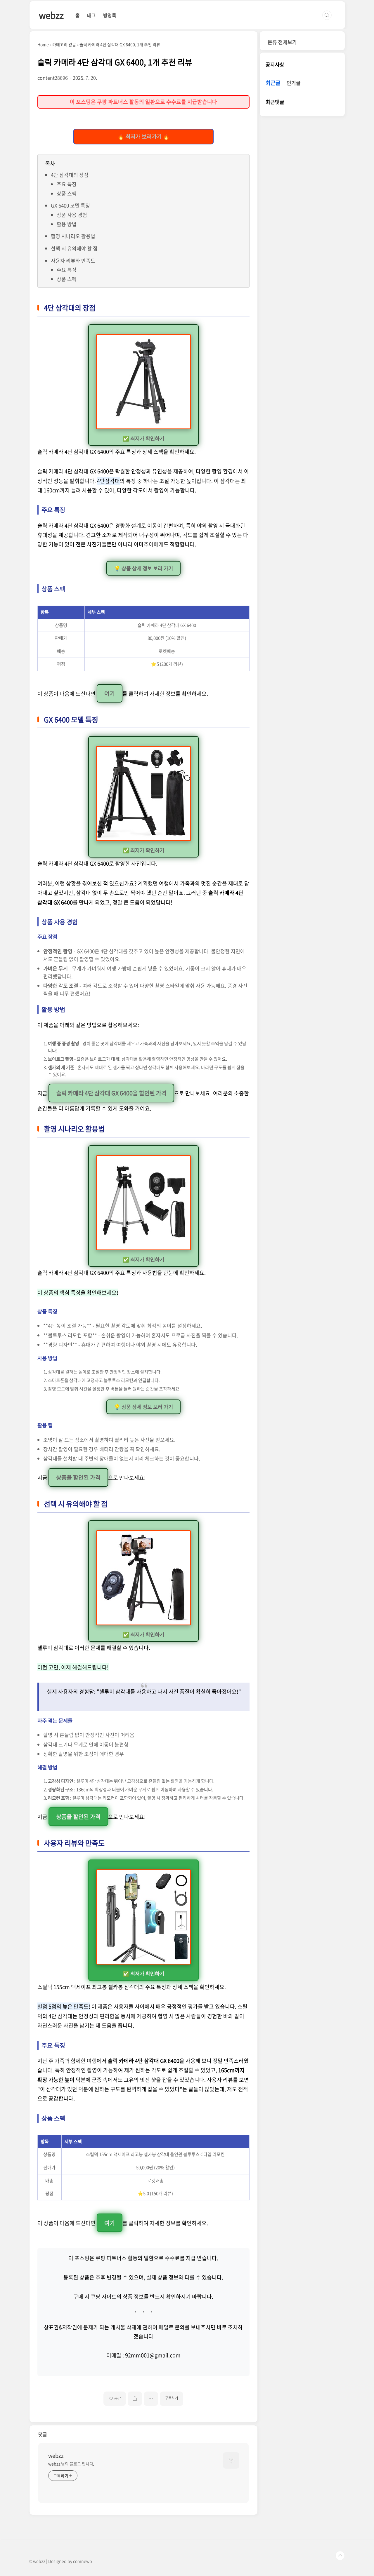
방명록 (110, 15)
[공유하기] (135, 2399)
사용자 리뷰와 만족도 (73, 260)
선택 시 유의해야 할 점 (74, 248)
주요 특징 (67, 184)
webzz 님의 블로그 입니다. (71, 2464)
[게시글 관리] (151, 2399)
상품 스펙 (67, 193)
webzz (51, 15)
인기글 (294, 83)
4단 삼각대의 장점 (70, 175)
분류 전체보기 (282, 42)
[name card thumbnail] (231, 2460)
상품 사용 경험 (72, 215)
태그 (91, 15)
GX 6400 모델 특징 (70, 205)
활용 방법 (67, 224)
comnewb (83, 2561)
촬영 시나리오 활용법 (73, 236)
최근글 (273, 83)
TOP (340, 2556)
